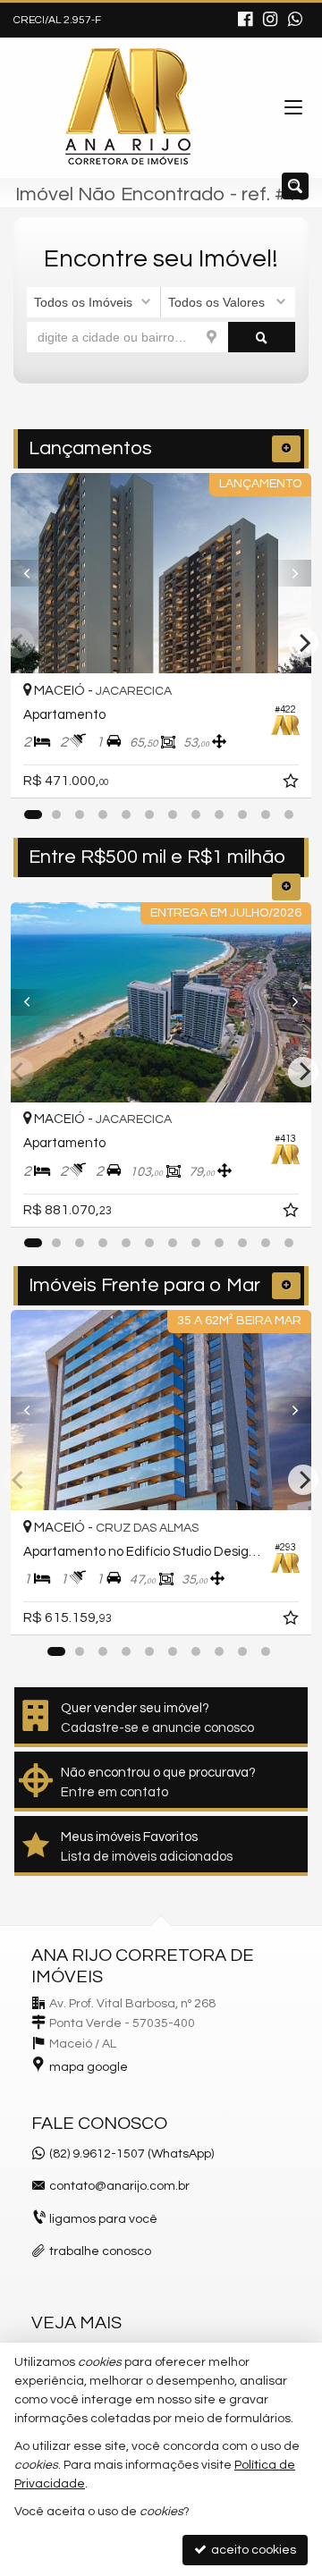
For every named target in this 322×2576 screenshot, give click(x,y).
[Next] (289, 573)
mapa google (89, 2067)
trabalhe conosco (100, 2251)
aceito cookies (252, 2550)
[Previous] (33, 573)
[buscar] (262, 337)
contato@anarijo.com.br (119, 2186)
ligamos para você (103, 2219)
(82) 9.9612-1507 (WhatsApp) (131, 2154)
